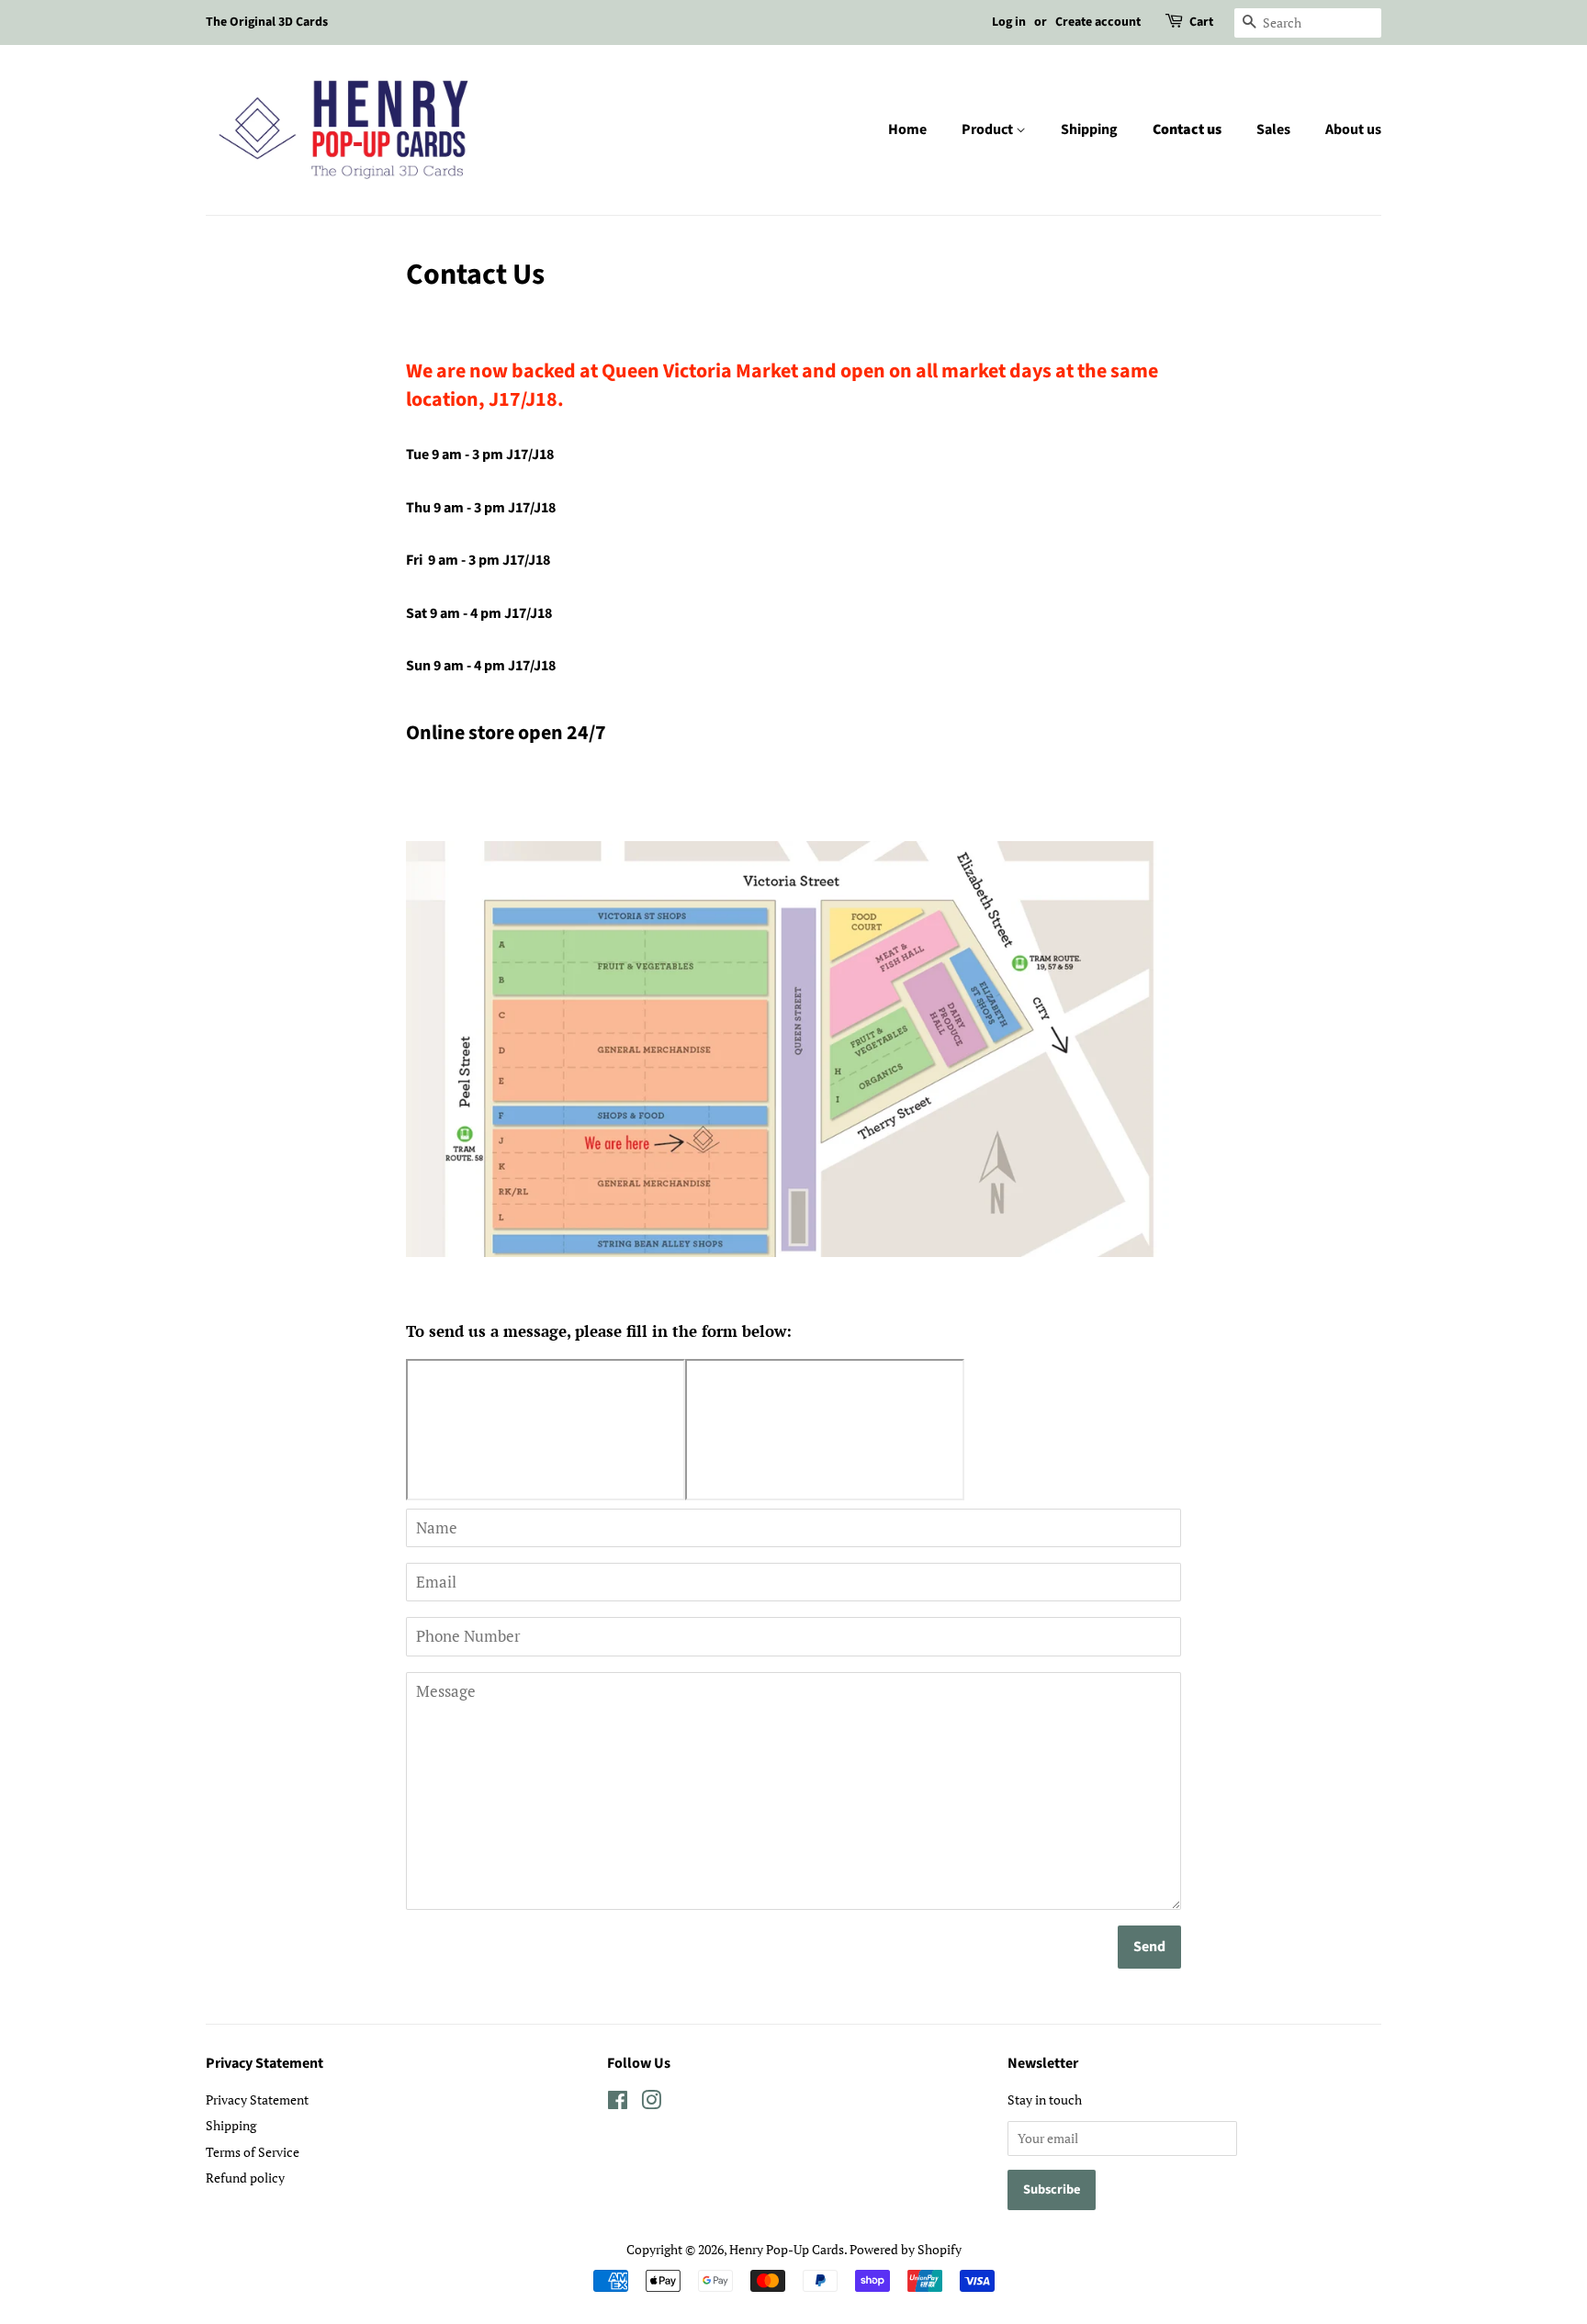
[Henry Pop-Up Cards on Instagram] (651, 2103)
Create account (1098, 22)
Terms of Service (253, 2152)
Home (907, 129)
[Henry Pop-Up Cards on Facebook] (618, 2103)
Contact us (1187, 129)
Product (989, 129)
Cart (1201, 22)
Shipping (1089, 129)
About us (1353, 129)
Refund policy (245, 2178)
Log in (1009, 22)
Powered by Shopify (906, 2249)
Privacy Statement (257, 2099)
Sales (1273, 129)
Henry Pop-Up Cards (787, 2249)
